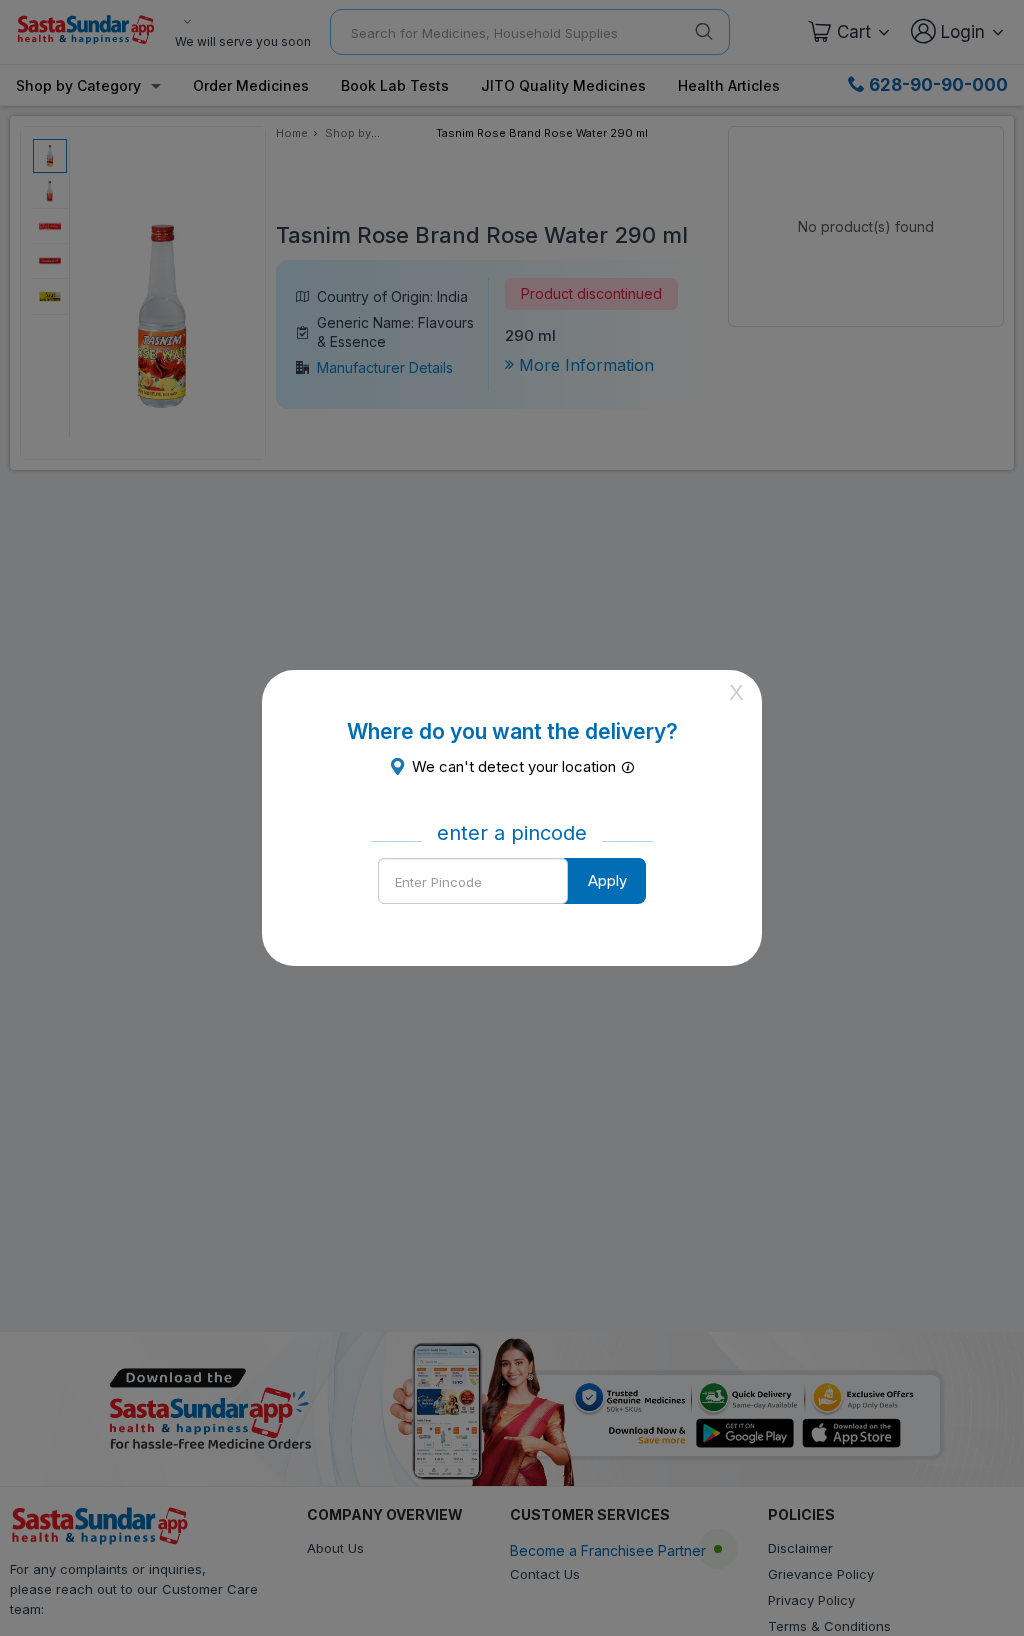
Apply (607, 880)
